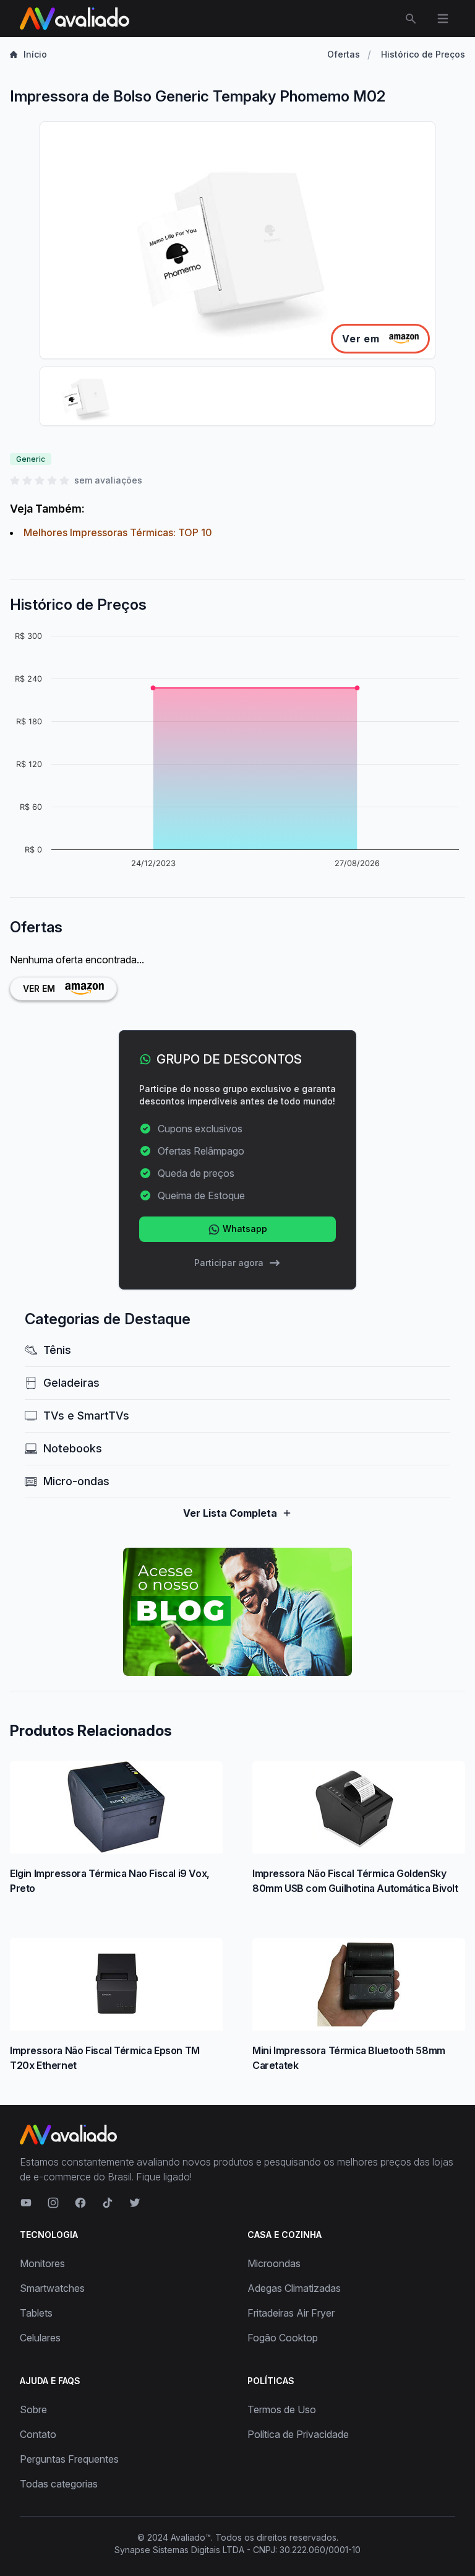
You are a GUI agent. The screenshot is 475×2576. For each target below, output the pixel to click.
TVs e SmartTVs (86, 1416)
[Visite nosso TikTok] (108, 2203)
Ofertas (344, 54)
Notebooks (73, 1448)
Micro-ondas (76, 1481)
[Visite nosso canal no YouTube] (26, 2203)
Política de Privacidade (298, 2434)
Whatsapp (244, 1229)
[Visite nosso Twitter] (135, 2203)
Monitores (42, 2263)
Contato (38, 2434)
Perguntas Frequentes (69, 2459)
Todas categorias (59, 2484)
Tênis (57, 1350)
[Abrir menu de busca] (411, 19)
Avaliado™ (191, 2537)
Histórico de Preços (423, 54)
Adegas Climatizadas (294, 2288)
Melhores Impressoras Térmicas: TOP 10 (118, 532)
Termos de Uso (282, 2409)
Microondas (274, 2263)
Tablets (36, 2313)
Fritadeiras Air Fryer (291, 2313)
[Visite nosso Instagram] (53, 2203)
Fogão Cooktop (283, 2338)
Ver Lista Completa (230, 1513)
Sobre (33, 2409)
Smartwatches (52, 2288)
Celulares (40, 2338)
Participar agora (229, 1263)
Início (35, 54)
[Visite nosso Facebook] (80, 2203)
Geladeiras (71, 1383)
